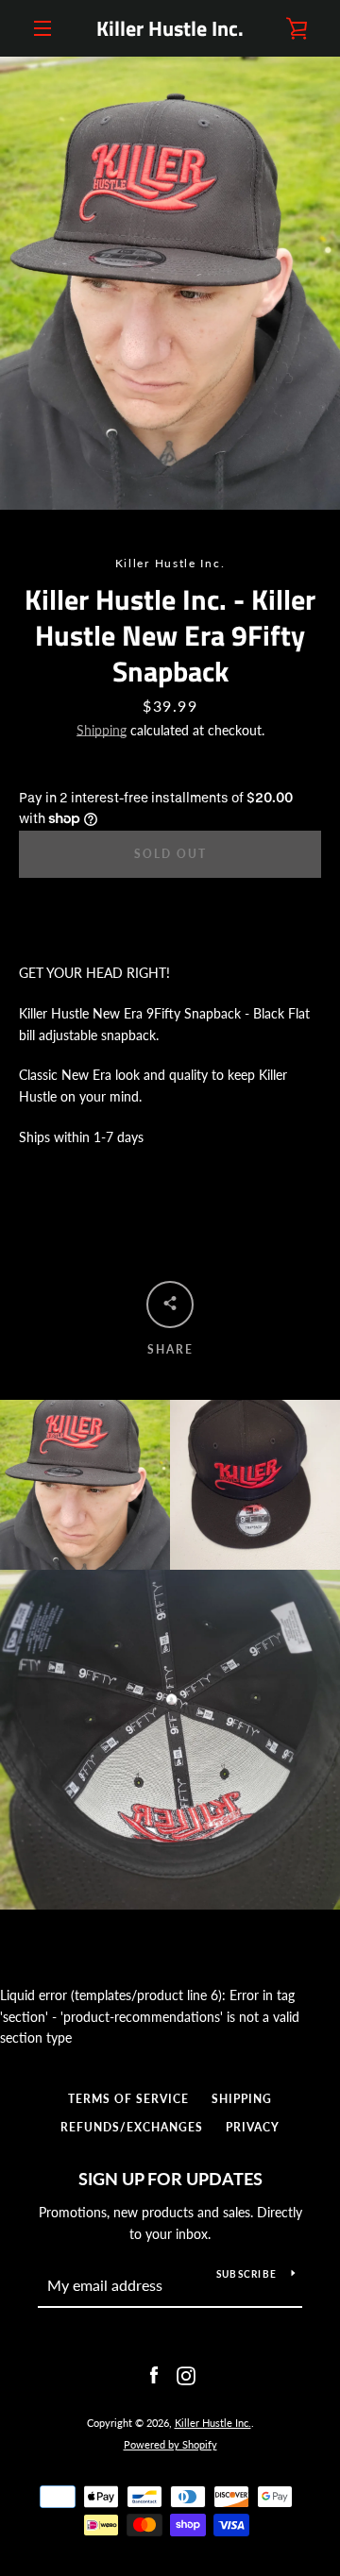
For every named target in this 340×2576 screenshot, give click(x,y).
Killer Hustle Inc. (170, 28)
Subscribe (246, 2274)
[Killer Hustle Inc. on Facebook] (154, 2374)
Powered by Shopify (170, 2444)
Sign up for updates (170, 2179)
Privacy (253, 2127)
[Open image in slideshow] (170, 283)
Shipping (102, 730)
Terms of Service (128, 2099)
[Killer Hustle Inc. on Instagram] (186, 2374)
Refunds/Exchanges (132, 2127)
